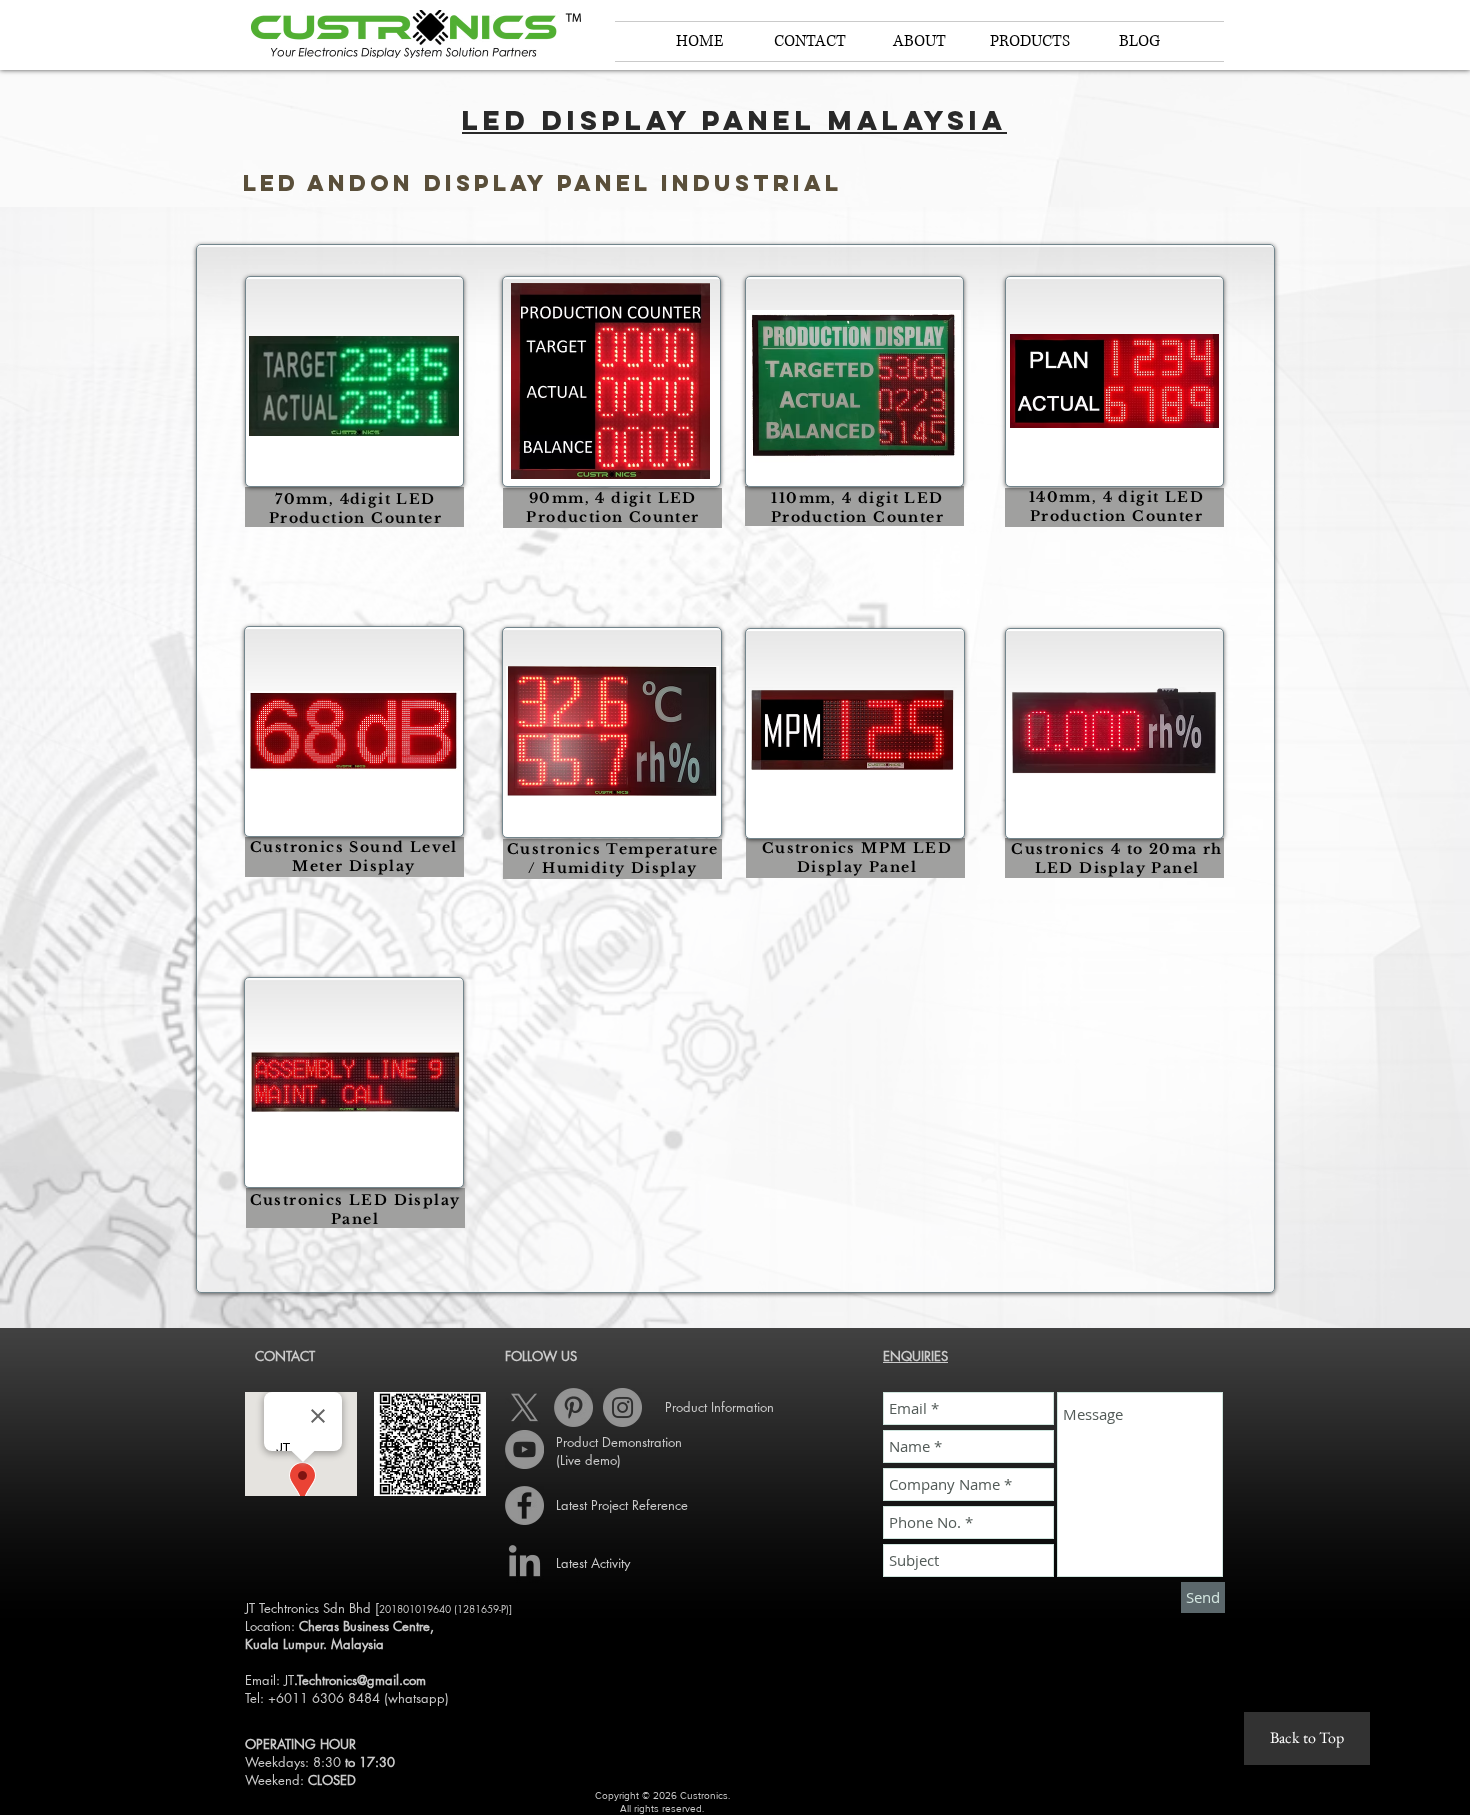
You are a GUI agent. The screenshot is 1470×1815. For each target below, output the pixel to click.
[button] (920, 41)
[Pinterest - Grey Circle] (573, 1407)
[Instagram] (622, 1407)
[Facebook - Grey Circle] (524, 1505)
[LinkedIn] (524, 1563)
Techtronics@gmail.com (361, 1680)
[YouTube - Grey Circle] (524, 1449)
